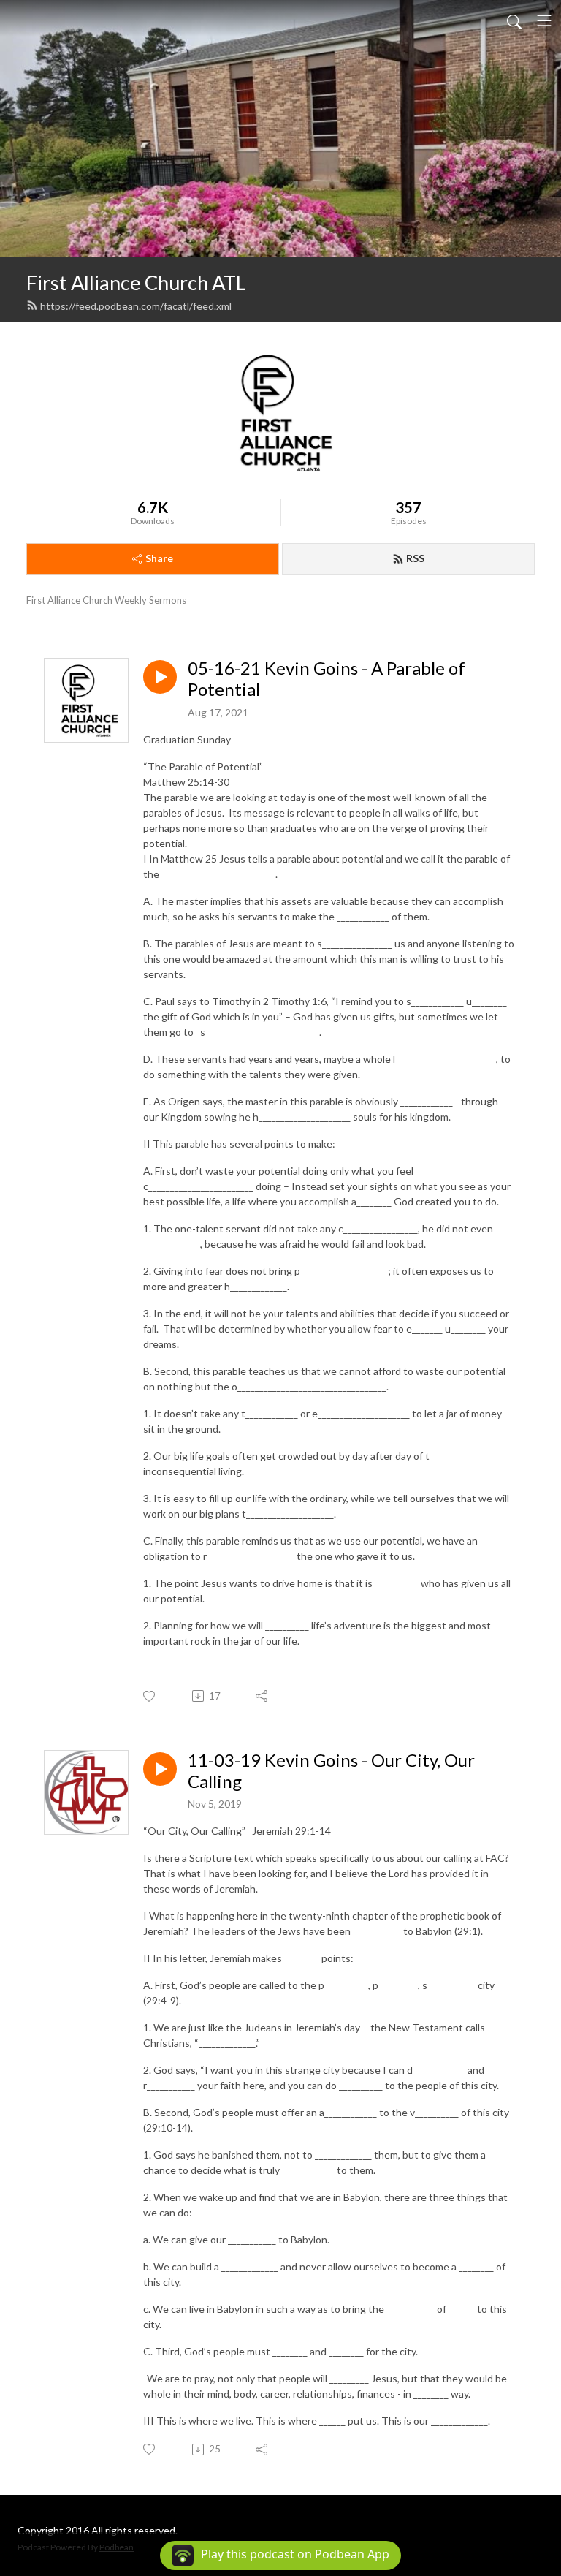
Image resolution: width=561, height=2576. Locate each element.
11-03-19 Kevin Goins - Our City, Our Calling (331, 1771)
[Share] (263, 1696)
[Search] (514, 20)
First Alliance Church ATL (136, 283)
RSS (415, 558)
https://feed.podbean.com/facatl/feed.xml (136, 306)
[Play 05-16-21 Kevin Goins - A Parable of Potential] (160, 677)
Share (159, 558)
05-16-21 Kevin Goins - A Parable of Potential (327, 679)
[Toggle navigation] (544, 20)
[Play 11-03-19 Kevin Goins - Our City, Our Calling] (160, 1769)
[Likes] (150, 1696)
